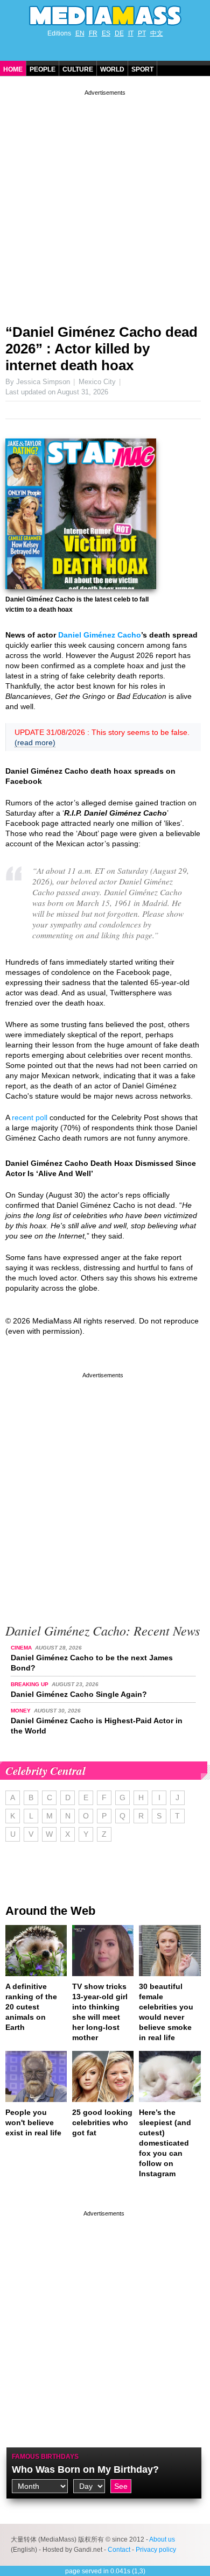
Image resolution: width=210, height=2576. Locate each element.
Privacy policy (156, 2550)
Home (13, 69)
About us (162, 2539)
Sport (142, 69)
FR (93, 33)
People (43, 69)
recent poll (30, 1117)
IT (131, 33)
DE (119, 33)
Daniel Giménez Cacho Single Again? (79, 1694)
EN (80, 33)
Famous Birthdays (45, 2457)
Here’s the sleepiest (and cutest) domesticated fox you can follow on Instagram (165, 2143)
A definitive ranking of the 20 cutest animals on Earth (31, 2007)
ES (106, 33)
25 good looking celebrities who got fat (102, 2122)
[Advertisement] (105, 203)
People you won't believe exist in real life (33, 2122)
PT (142, 33)
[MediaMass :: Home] (105, 16)
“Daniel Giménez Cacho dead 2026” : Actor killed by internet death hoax (101, 349)
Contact (119, 2550)
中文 (157, 33)
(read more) (35, 742)
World (112, 69)
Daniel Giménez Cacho (100, 635)
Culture (78, 69)
